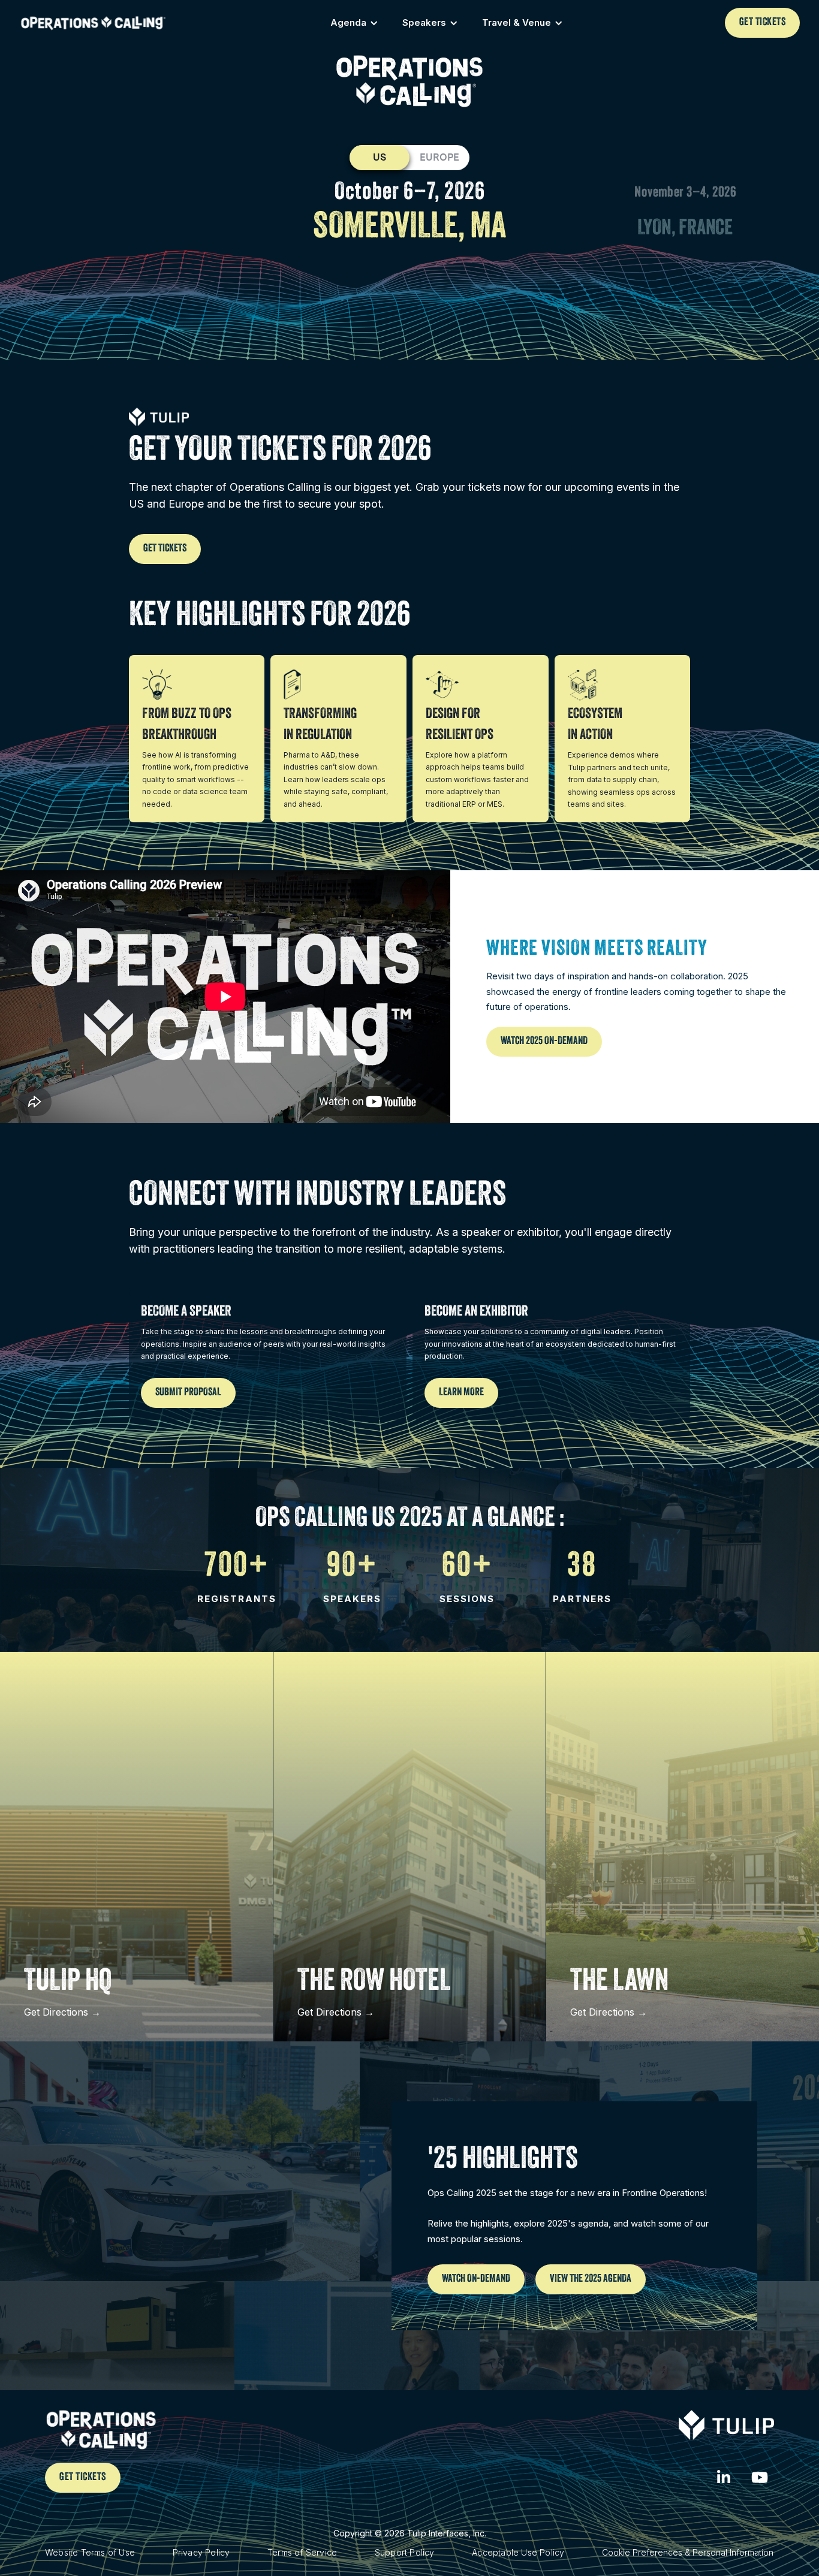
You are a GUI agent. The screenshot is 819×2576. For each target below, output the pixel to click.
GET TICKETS (763, 23)
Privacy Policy (201, 2552)
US (380, 157)
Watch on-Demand (476, 2279)
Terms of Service (302, 2552)
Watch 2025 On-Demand (544, 1042)
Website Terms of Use (90, 2552)
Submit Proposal (188, 1393)
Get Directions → (62, 2012)
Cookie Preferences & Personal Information (688, 2552)
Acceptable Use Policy (518, 2552)
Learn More (461, 1393)
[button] (354, 23)
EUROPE (439, 157)
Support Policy (405, 2552)
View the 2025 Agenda (591, 2279)
